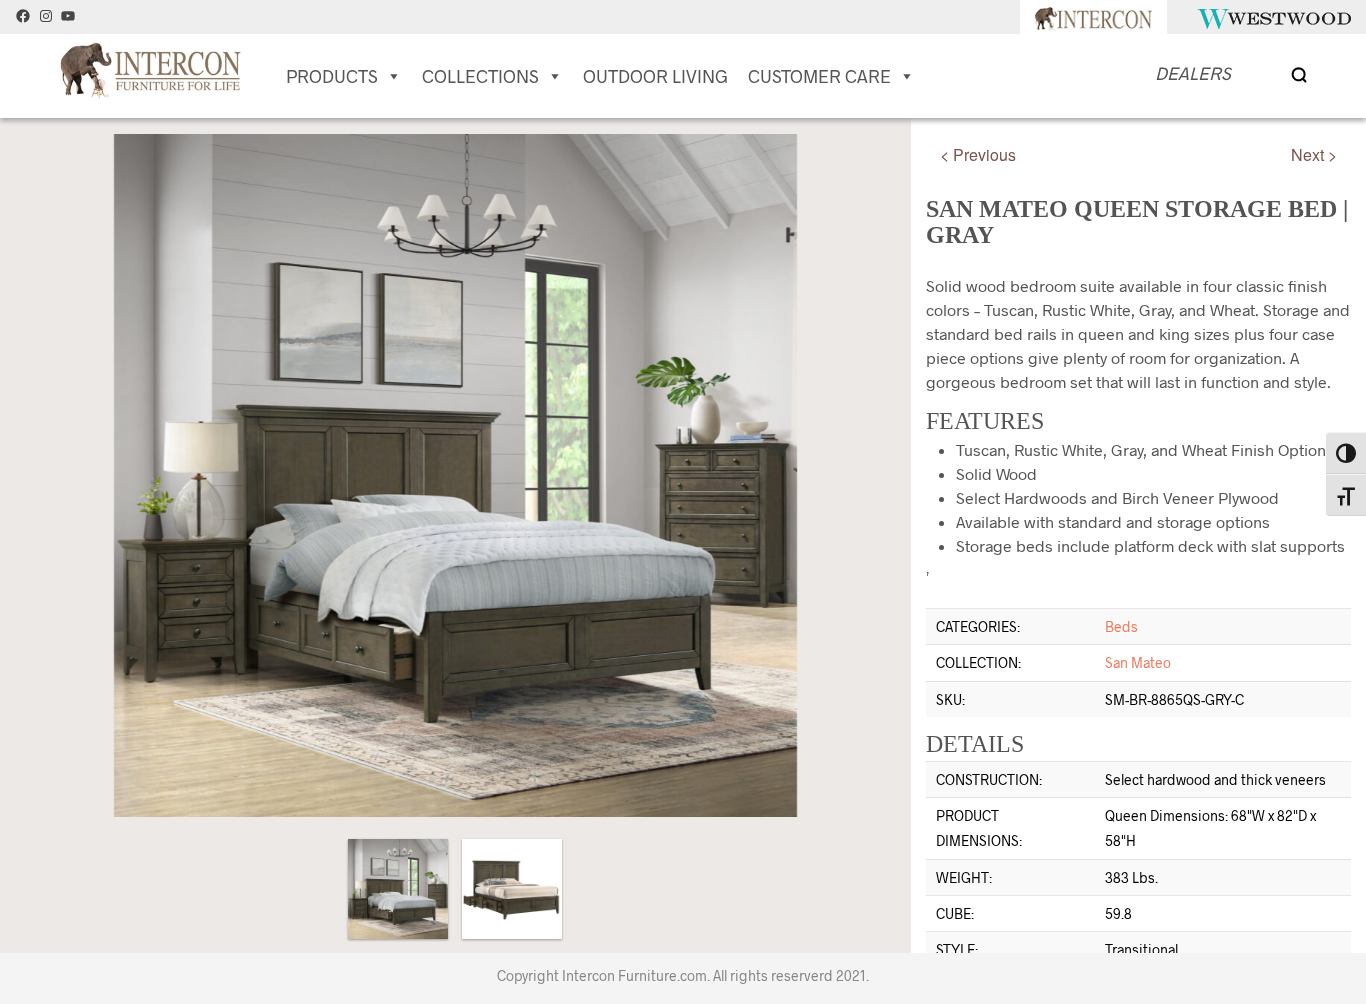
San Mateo (1138, 662)
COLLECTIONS (480, 76)
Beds (1121, 626)
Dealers (1193, 73)
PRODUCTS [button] (332, 76)
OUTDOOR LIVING (655, 76)
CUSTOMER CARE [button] (819, 76)
